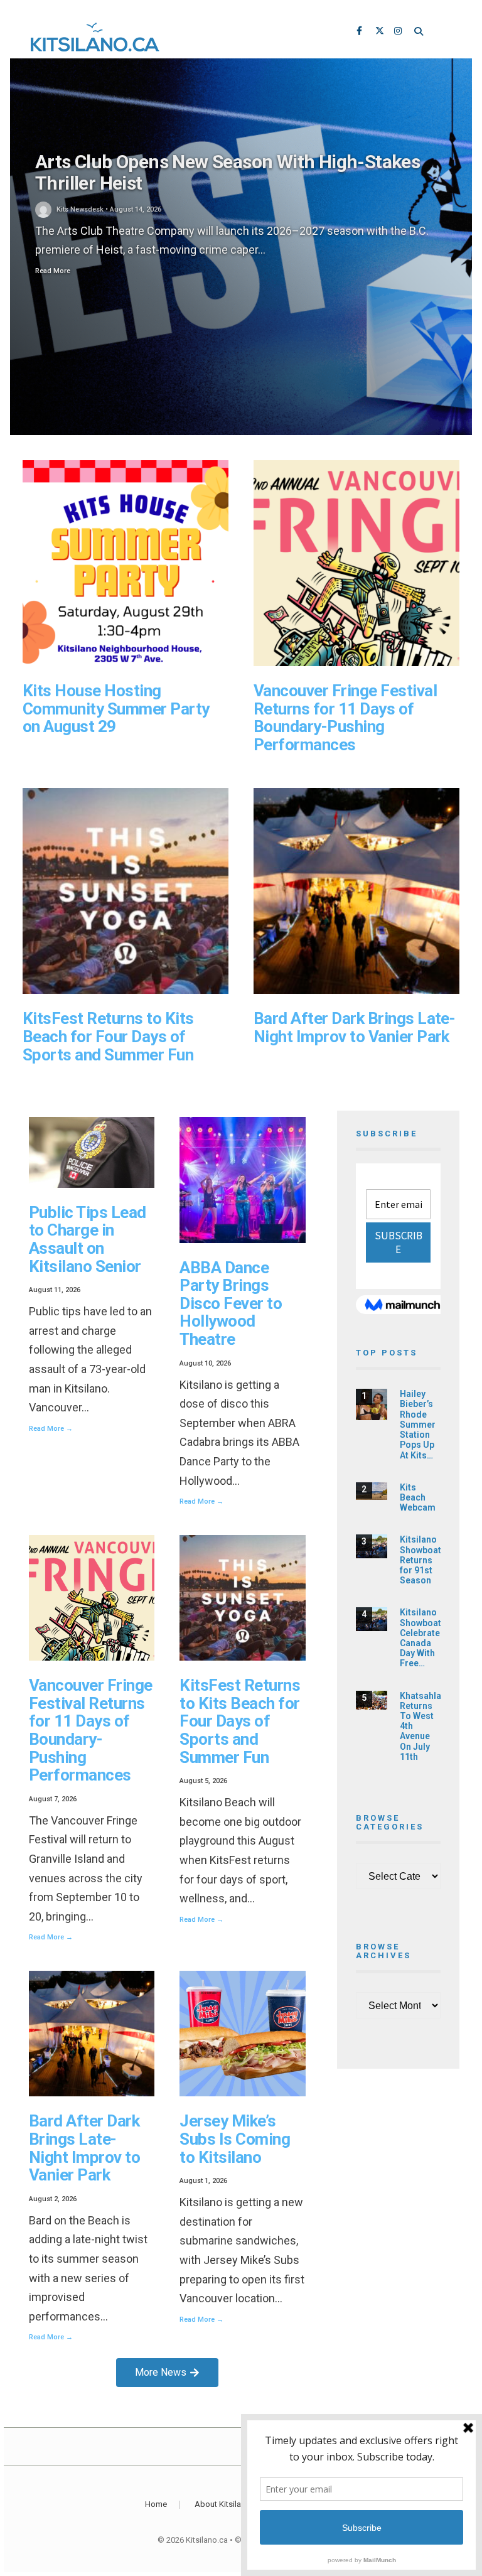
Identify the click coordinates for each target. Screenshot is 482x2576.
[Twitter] (380, 32)
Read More (53, 271)
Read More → (51, 1429)
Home (156, 2504)
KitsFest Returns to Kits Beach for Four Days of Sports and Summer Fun (108, 1036)
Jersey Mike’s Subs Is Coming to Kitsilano (235, 2139)
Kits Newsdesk (80, 209)
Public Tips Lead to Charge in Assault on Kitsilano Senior (88, 1239)
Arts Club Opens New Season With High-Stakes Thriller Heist (228, 173)
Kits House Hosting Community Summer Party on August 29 (116, 709)
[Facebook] (361, 32)
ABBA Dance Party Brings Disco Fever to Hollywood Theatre (231, 1303)
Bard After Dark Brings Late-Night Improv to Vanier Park (354, 1027)
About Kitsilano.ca (228, 2504)
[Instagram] (399, 32)
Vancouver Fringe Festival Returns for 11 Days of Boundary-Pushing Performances (345, 718)
